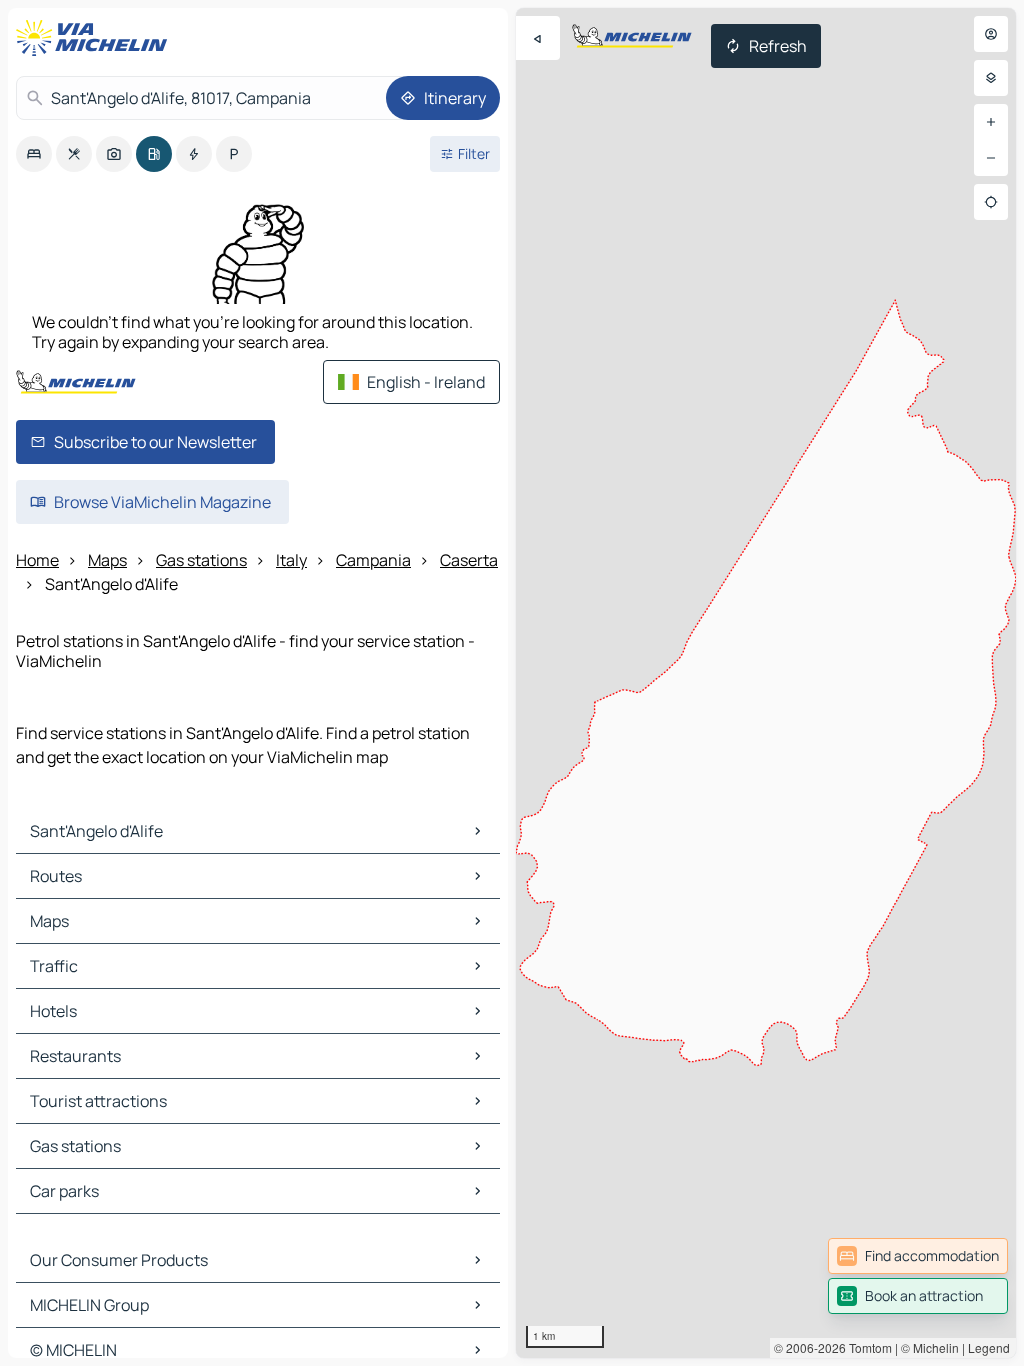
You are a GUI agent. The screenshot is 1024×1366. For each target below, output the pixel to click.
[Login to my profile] (991, 34)
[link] (918, 1256)
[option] (34, 154)
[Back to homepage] (96, 38)
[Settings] (991, 78)
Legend (989, 1347)
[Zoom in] (991, 122)
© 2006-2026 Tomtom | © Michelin (866, 1347)
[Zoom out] (991, 158)
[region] (766, 683)
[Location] (991, 202)
